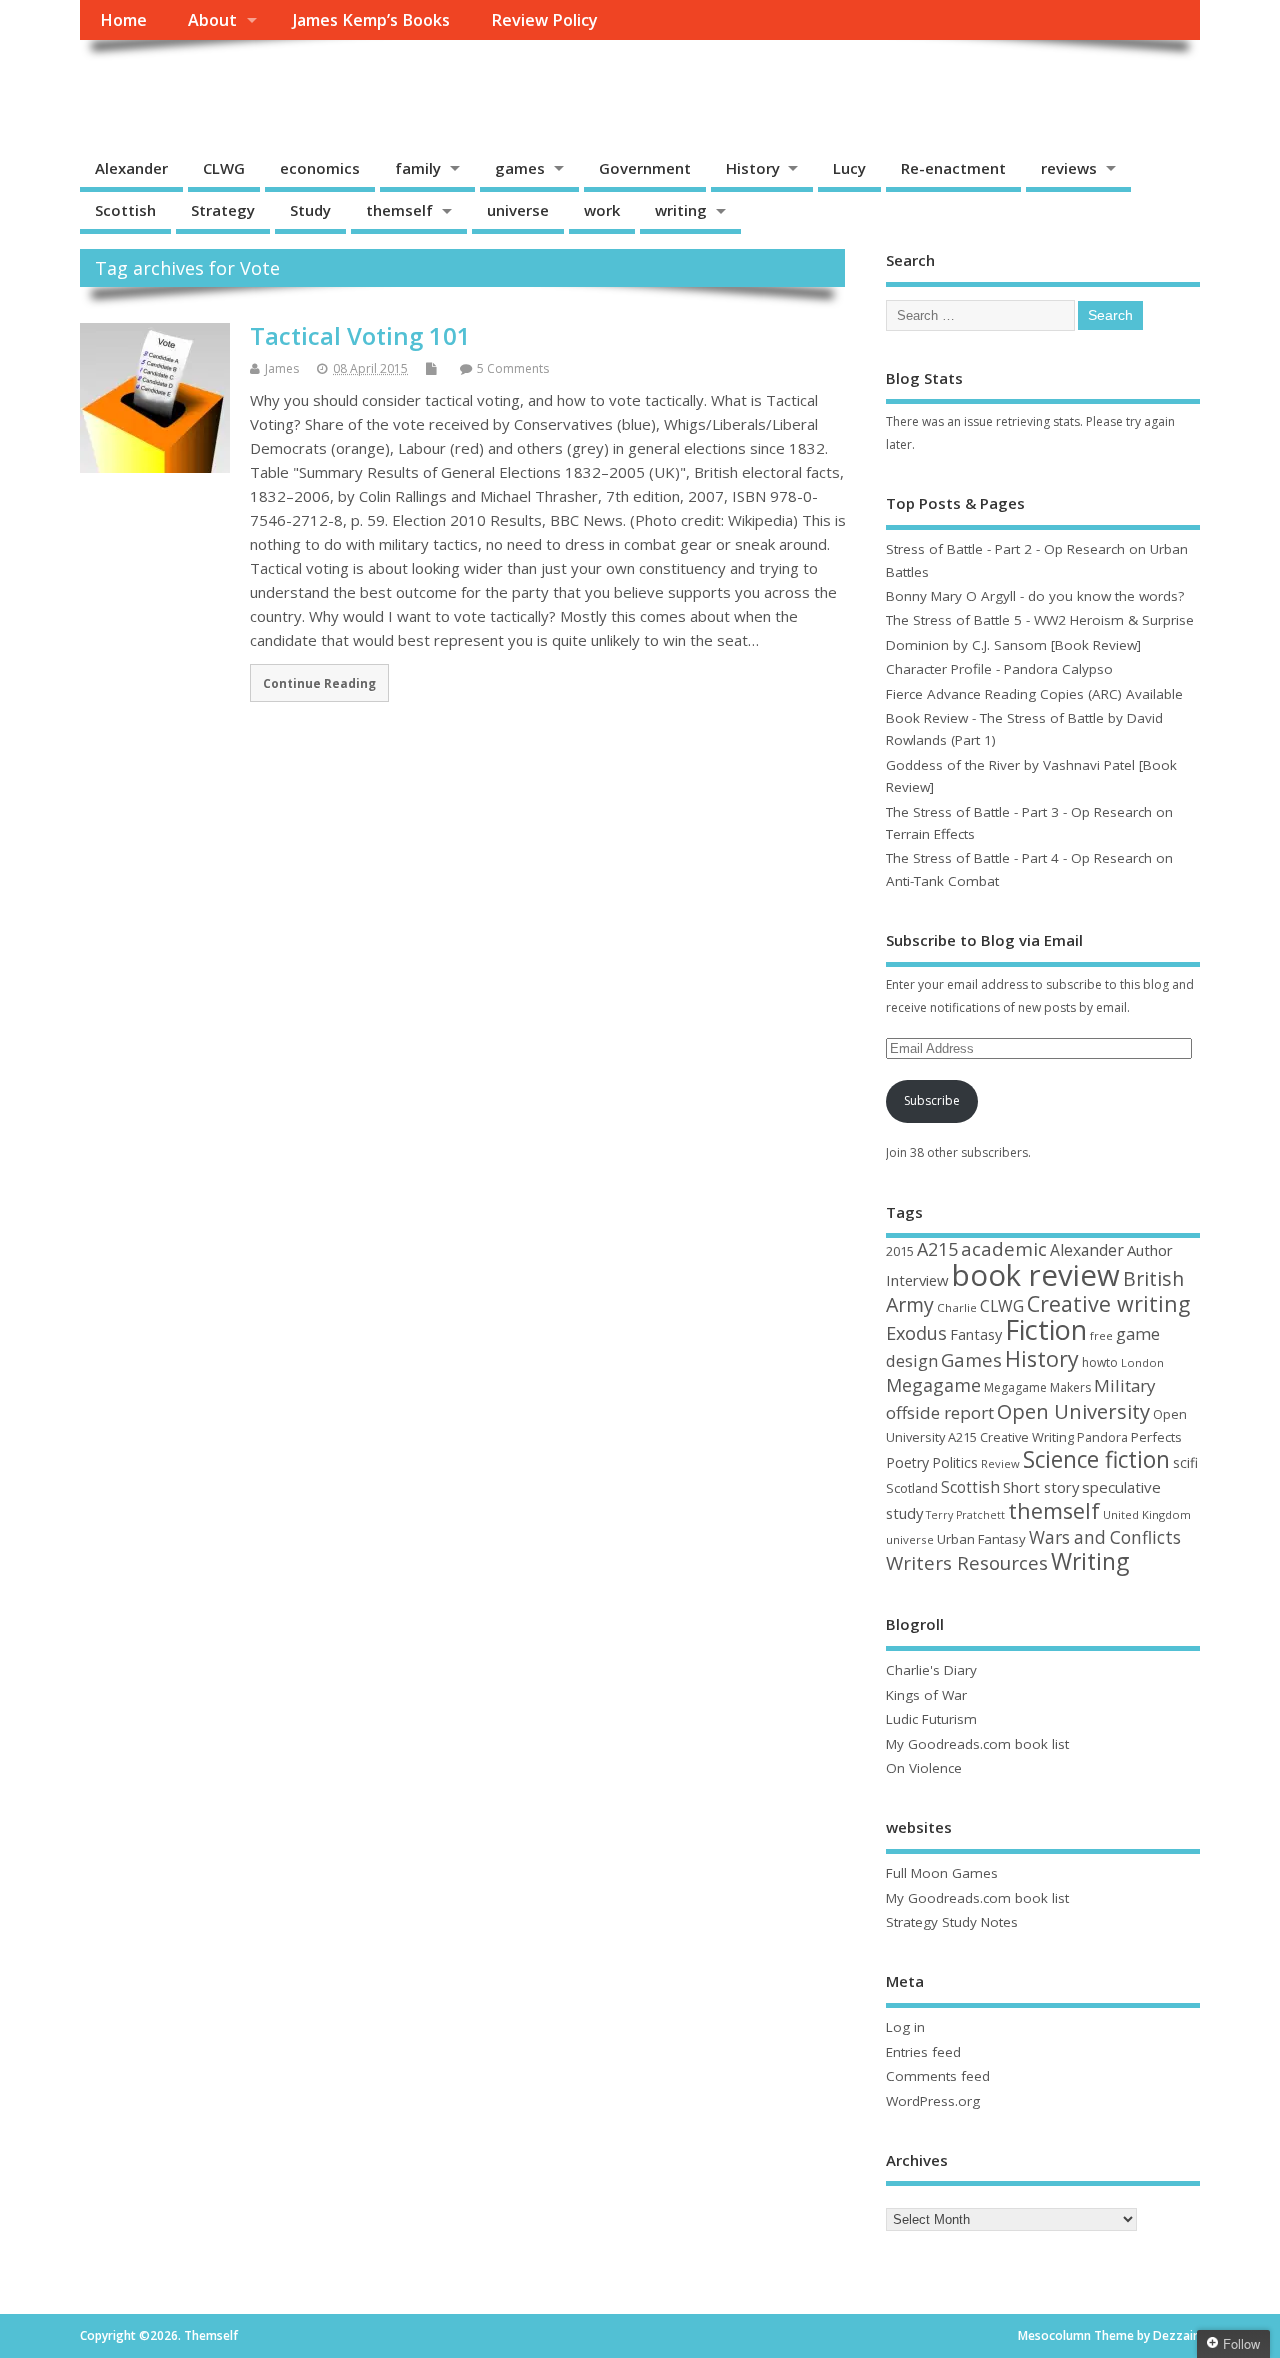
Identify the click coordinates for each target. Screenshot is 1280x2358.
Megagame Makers (1037, 1387)
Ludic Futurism (931, 1719)
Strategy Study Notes (952, 1922)
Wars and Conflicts (1105, 1537)
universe (518, 210)
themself (399, 210)
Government (645, 168)
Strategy (223, 210)
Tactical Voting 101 (360, 335)
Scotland (912, 1488)
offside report (940, 1412)
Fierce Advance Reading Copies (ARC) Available (1034, 694)
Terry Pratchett (965, 1515)
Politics (955, 1462)
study (904, 1513)
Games (971, 1359)
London (1142, 1362)
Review (1000, 1463)
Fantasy (976, 1334)
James (282, 368)
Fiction (1046, 1329)
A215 (937, 1249)
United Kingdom (1147, 1514)
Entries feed (923, 2052)
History (753, 168)
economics (320, 168)
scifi (1185, 1462)
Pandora (1102, 1437)
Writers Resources (967, 1563)
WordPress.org (933, 2101)
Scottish (125, 210)
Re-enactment (953, 168)
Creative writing (1108, 1303)
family (418, 168)
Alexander (131, 168)
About (212, 20)
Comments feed (938, 2076)
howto (1100, 1362)
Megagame (933, 1385)
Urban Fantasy (981, 1539)
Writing (1090, 1561)
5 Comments (513, 368)
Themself (156, 85)
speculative (1121, 1487)
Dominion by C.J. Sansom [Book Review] (1013, 645)
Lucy (849, 168)
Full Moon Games (942, 1873)
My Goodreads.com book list (977, 1744)
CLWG (224, 168)
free (1101, 1335)
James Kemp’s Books (371, 20)
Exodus (916, 1333)
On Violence (924, 1768)
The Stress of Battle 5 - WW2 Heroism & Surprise (1040, 620)
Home (123, 20)
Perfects (1156, 1437)
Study (310, 210)
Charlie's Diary (931, 1670)
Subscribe (932, 1100)
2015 (900, 1251)
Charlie (957, 1307)
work (602, 210)
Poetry (907, 1462)
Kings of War (926, 1695)
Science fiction (1096, 1459)
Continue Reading (319, 683)
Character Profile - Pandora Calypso (999, 669)
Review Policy (544, 20)
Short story (1041, 1487)
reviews (1069, 168)
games (520, 168)
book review (1036, 1275)
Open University (1073, 1411)
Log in (905, 2027)
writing (681, 210)
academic (1004, 1248)
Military (1124, 1385)
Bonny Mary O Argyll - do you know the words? (1035, 596)
